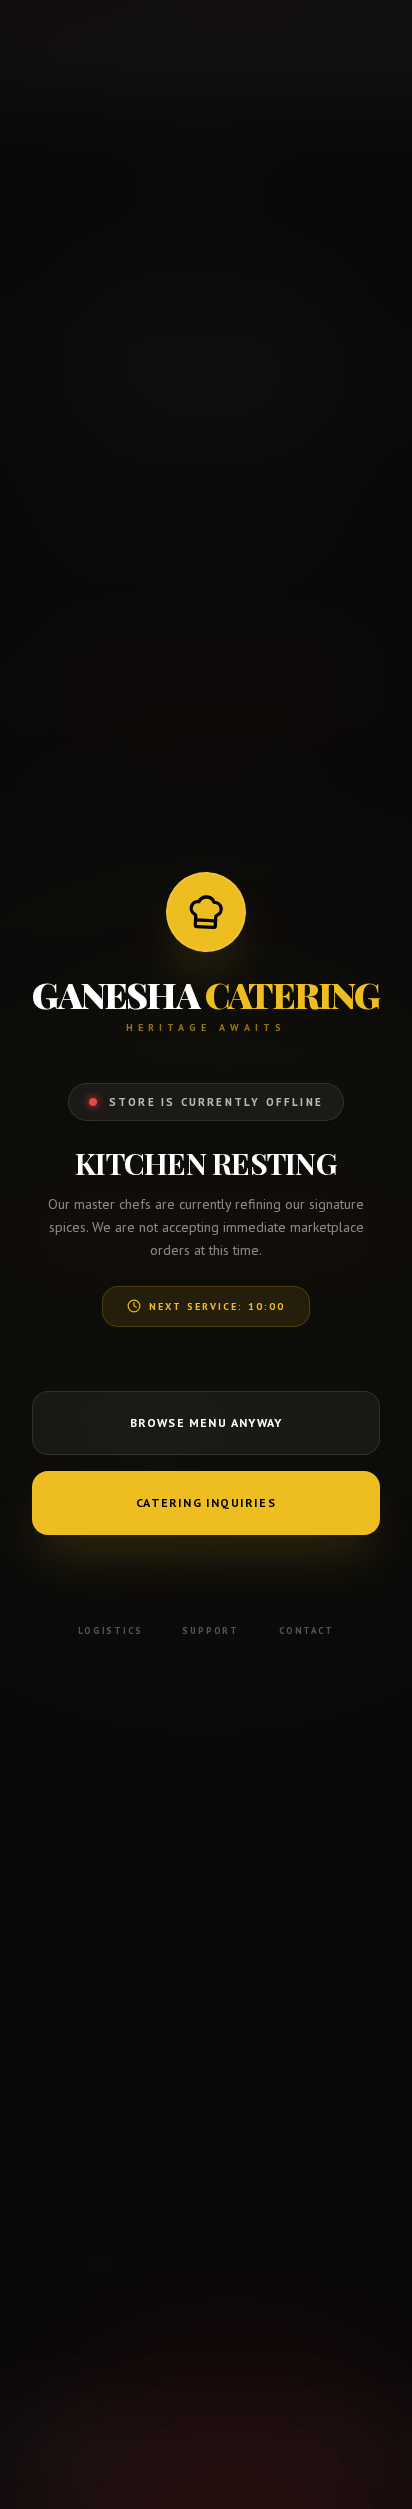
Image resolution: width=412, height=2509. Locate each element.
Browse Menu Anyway (206, 1422)
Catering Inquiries (206, 1502)
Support (210, 1630)
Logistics (110, 1630)
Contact (306, 1630)
